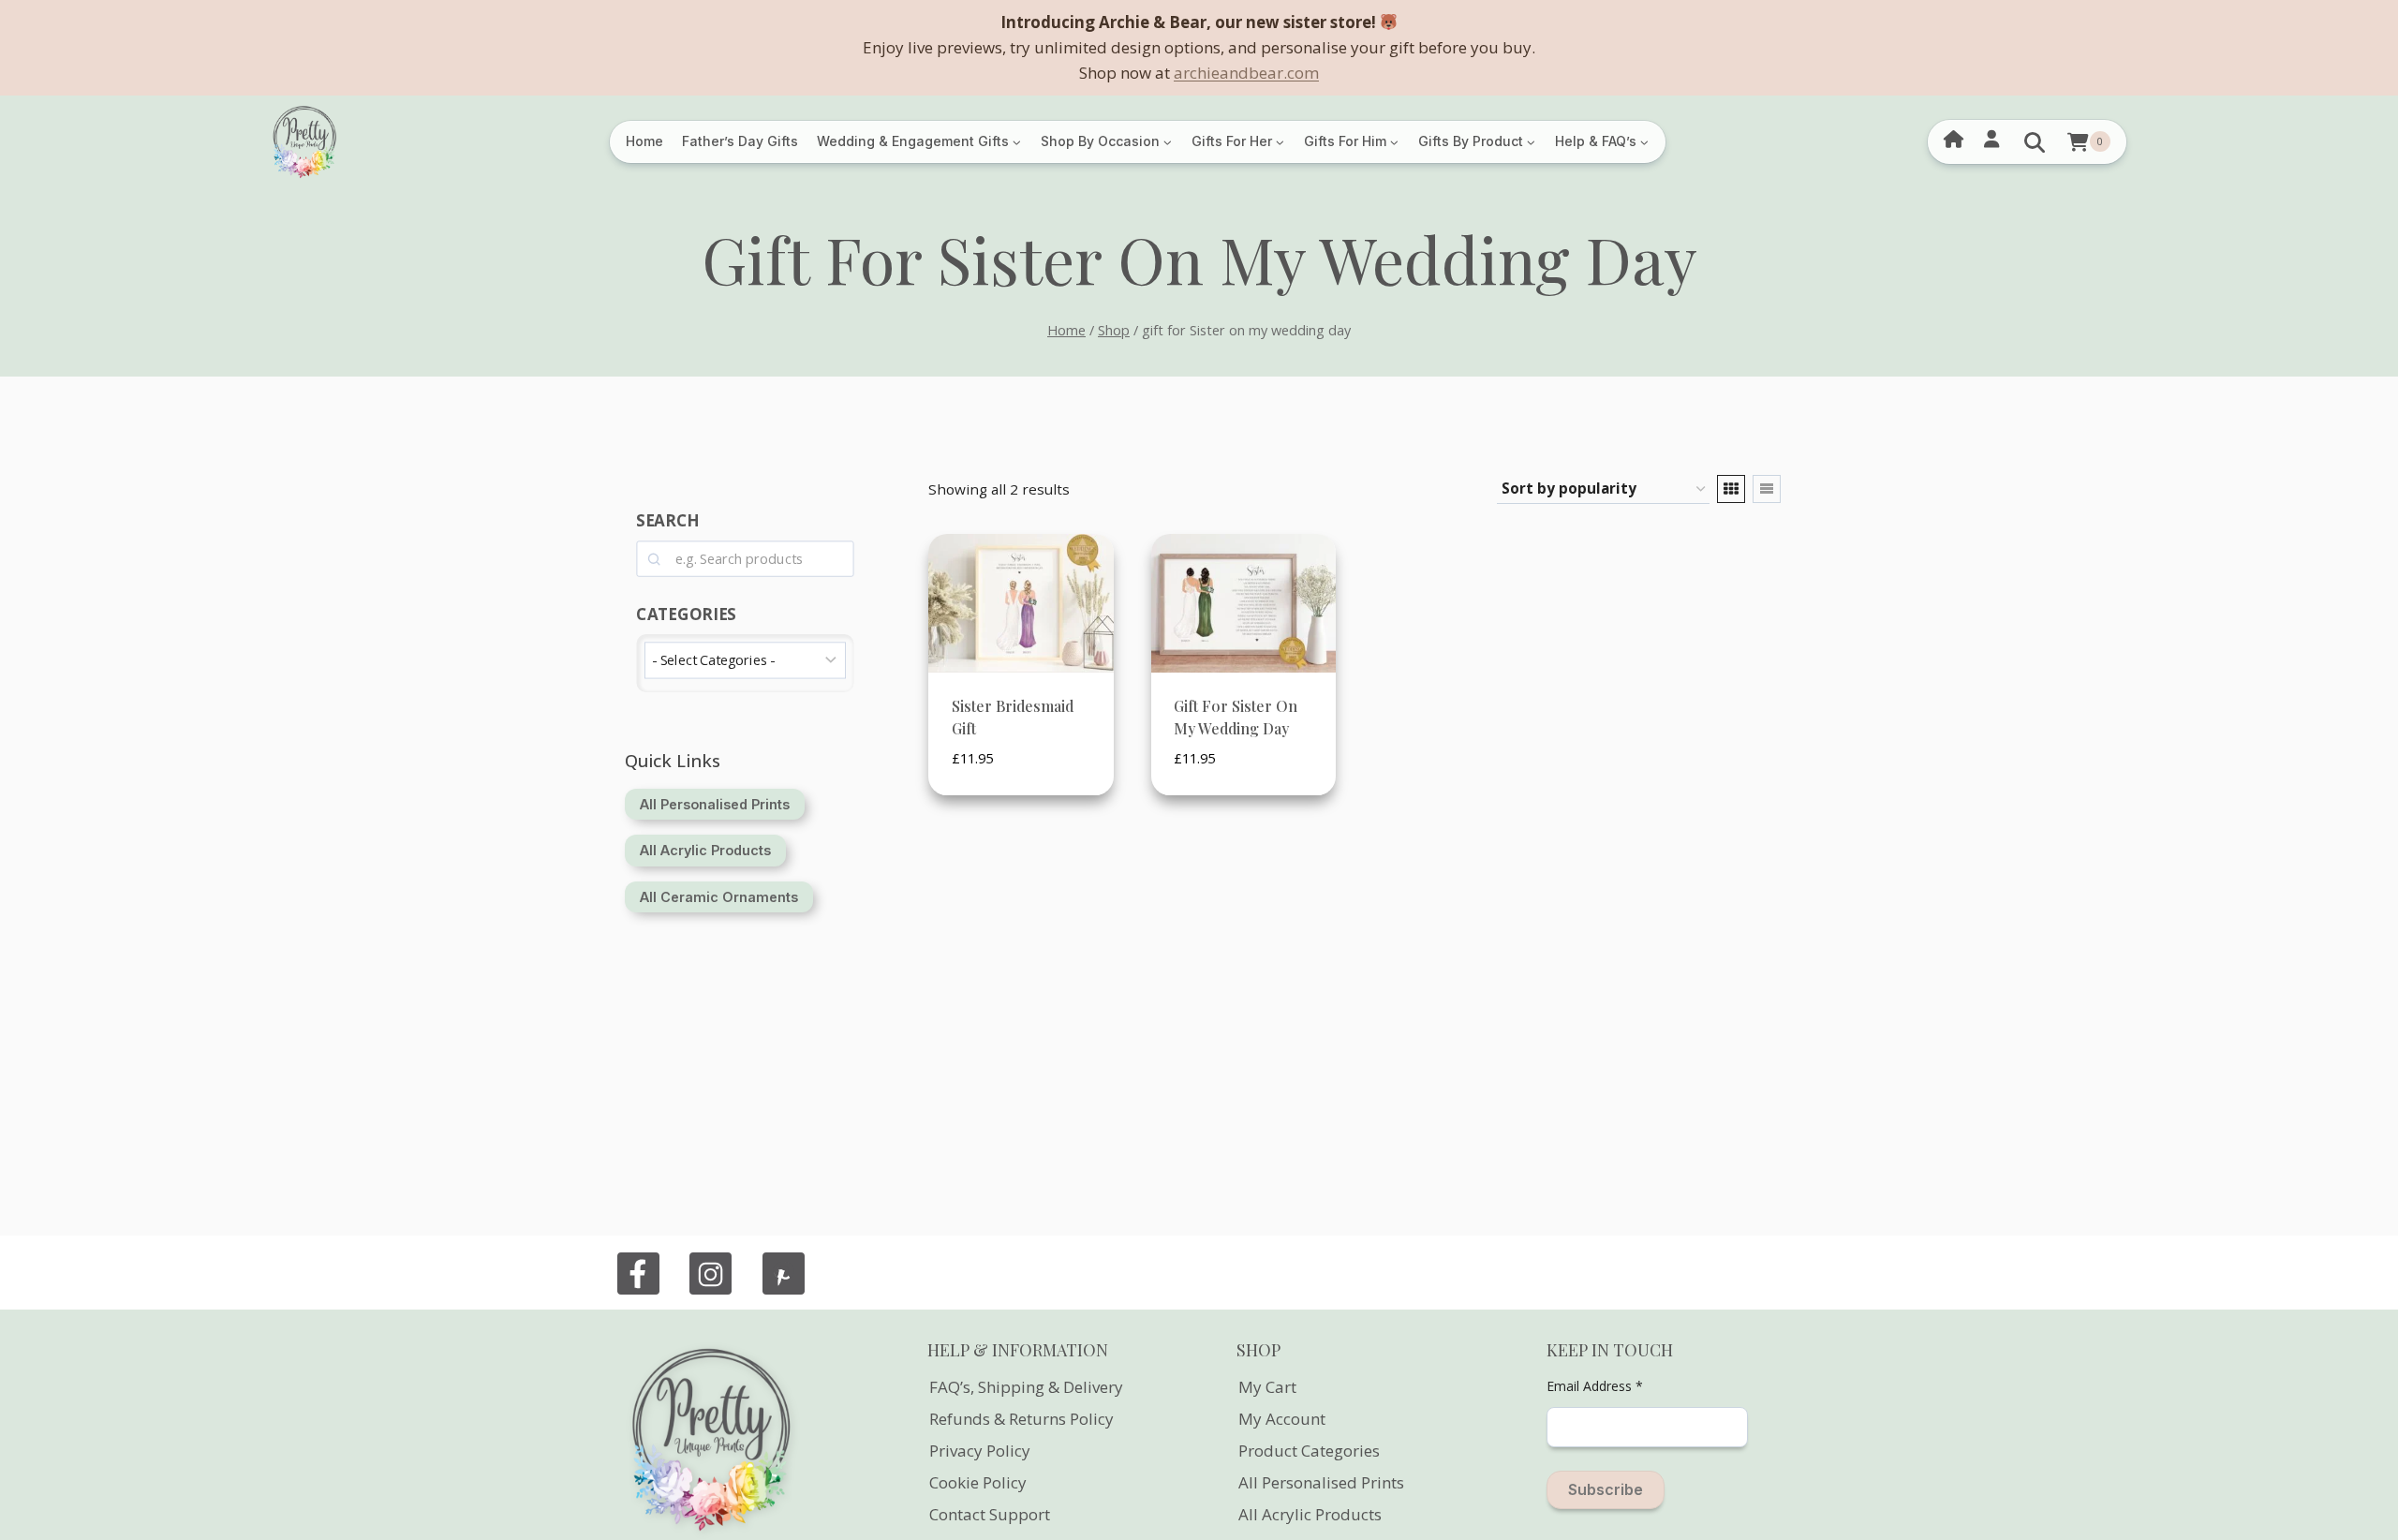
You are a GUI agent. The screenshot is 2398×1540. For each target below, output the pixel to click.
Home (644, 141)
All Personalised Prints (1321, 1482)
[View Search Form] (2035, 142)
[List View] (1767, 489)
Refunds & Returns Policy (1021, 1419)
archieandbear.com (1246, 73)
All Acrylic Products (1310, 1514)
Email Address (1595, 1386)
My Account (1282, 1419)
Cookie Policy (978, 1482)
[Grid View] (1731, 489)
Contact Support (990, 1514)
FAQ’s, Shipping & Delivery (1026, 1387)
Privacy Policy (980, 1451)
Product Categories (1309, 1451)
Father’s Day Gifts (740, 141)
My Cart (1267, 1387)
